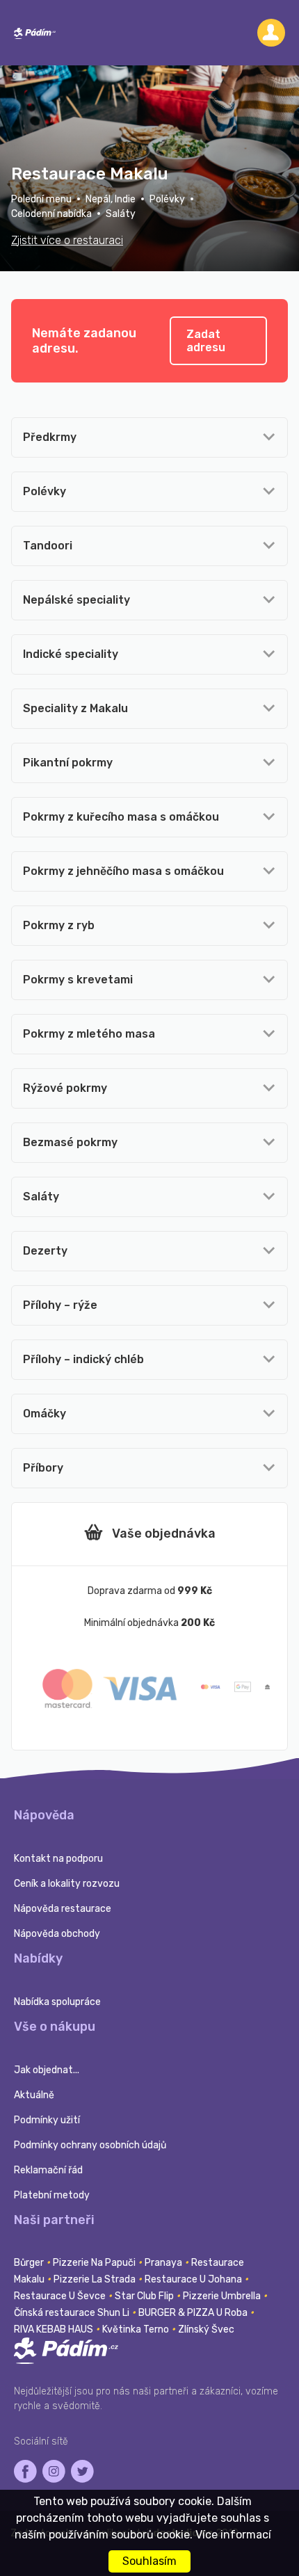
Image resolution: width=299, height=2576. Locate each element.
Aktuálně (34, 2095)
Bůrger (30, 2263)
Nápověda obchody (57, 1934)
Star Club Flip (145, 2296)
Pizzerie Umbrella (223, 2296)
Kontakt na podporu (58, 1859)
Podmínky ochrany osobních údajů (90, 2145)
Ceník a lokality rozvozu (67, 1884)
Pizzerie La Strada (96, 2279)
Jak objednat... (47, 2070)
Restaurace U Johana (194, 2279)
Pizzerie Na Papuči (95, 2263)
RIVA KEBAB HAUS (55, 2329)
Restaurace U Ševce (61, 2296)
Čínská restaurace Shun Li (73, 2313)
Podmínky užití (47, 2120)
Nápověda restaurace (63, 1909)
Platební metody (52, 2195)
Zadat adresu (206, 341)
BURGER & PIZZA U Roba (194, 2313)
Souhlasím (149, 2561)
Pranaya (164, 2263)
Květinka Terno (137, 2329)
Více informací (233, 2535)
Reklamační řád (48, 2170)
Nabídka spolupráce (57, 2002)
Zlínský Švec (206, 2329)
